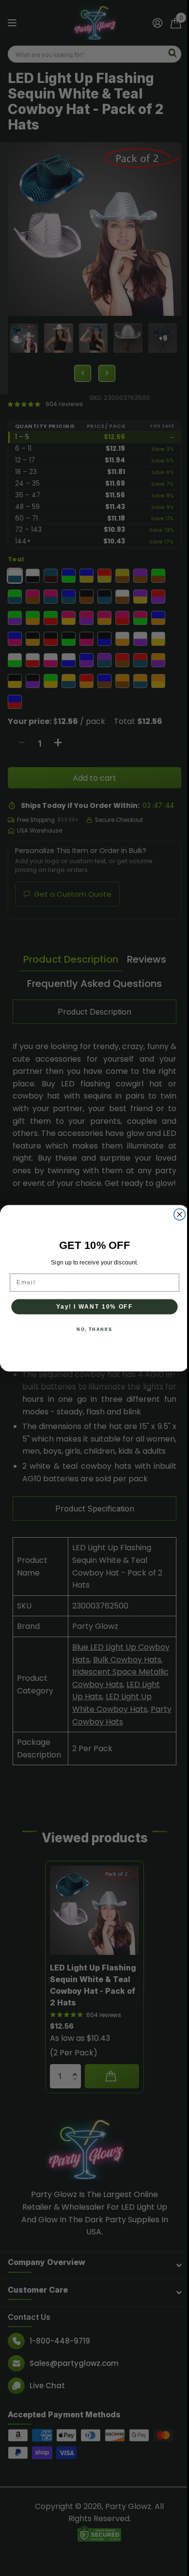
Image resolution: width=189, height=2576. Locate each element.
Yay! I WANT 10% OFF (91, 1306)
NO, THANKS (91, 1329)
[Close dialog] (176, 1214)
